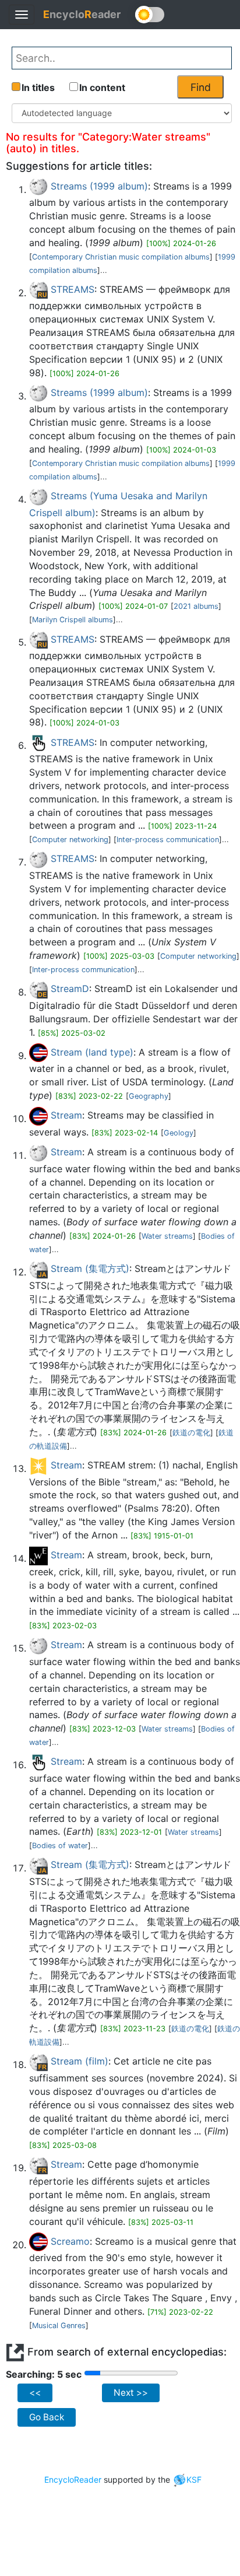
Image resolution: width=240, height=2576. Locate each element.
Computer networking (70, 840)
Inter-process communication (168, 840)
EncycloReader (73, 2479)
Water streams (167, 1236)
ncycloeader (82, 14)
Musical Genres (59, 2326)
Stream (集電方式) (90, 1268)
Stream (66, 1115)
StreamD (70, 989)
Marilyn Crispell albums (73, 620)
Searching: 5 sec (44, 2374)
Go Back (47, 2417)
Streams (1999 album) (99, 186)
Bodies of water (60, 1846)
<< (35, 2393)
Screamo (70, 2241)
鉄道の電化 (191, 1433)
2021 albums (196, 606)
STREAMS (73, 289)
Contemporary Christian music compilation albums (121, 257)
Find (201, 87)
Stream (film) (80, 2061)
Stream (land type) (92, 1052)
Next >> (131, 2393)
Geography (149, 1096)
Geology (179, 1133)
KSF (194, 2479)
